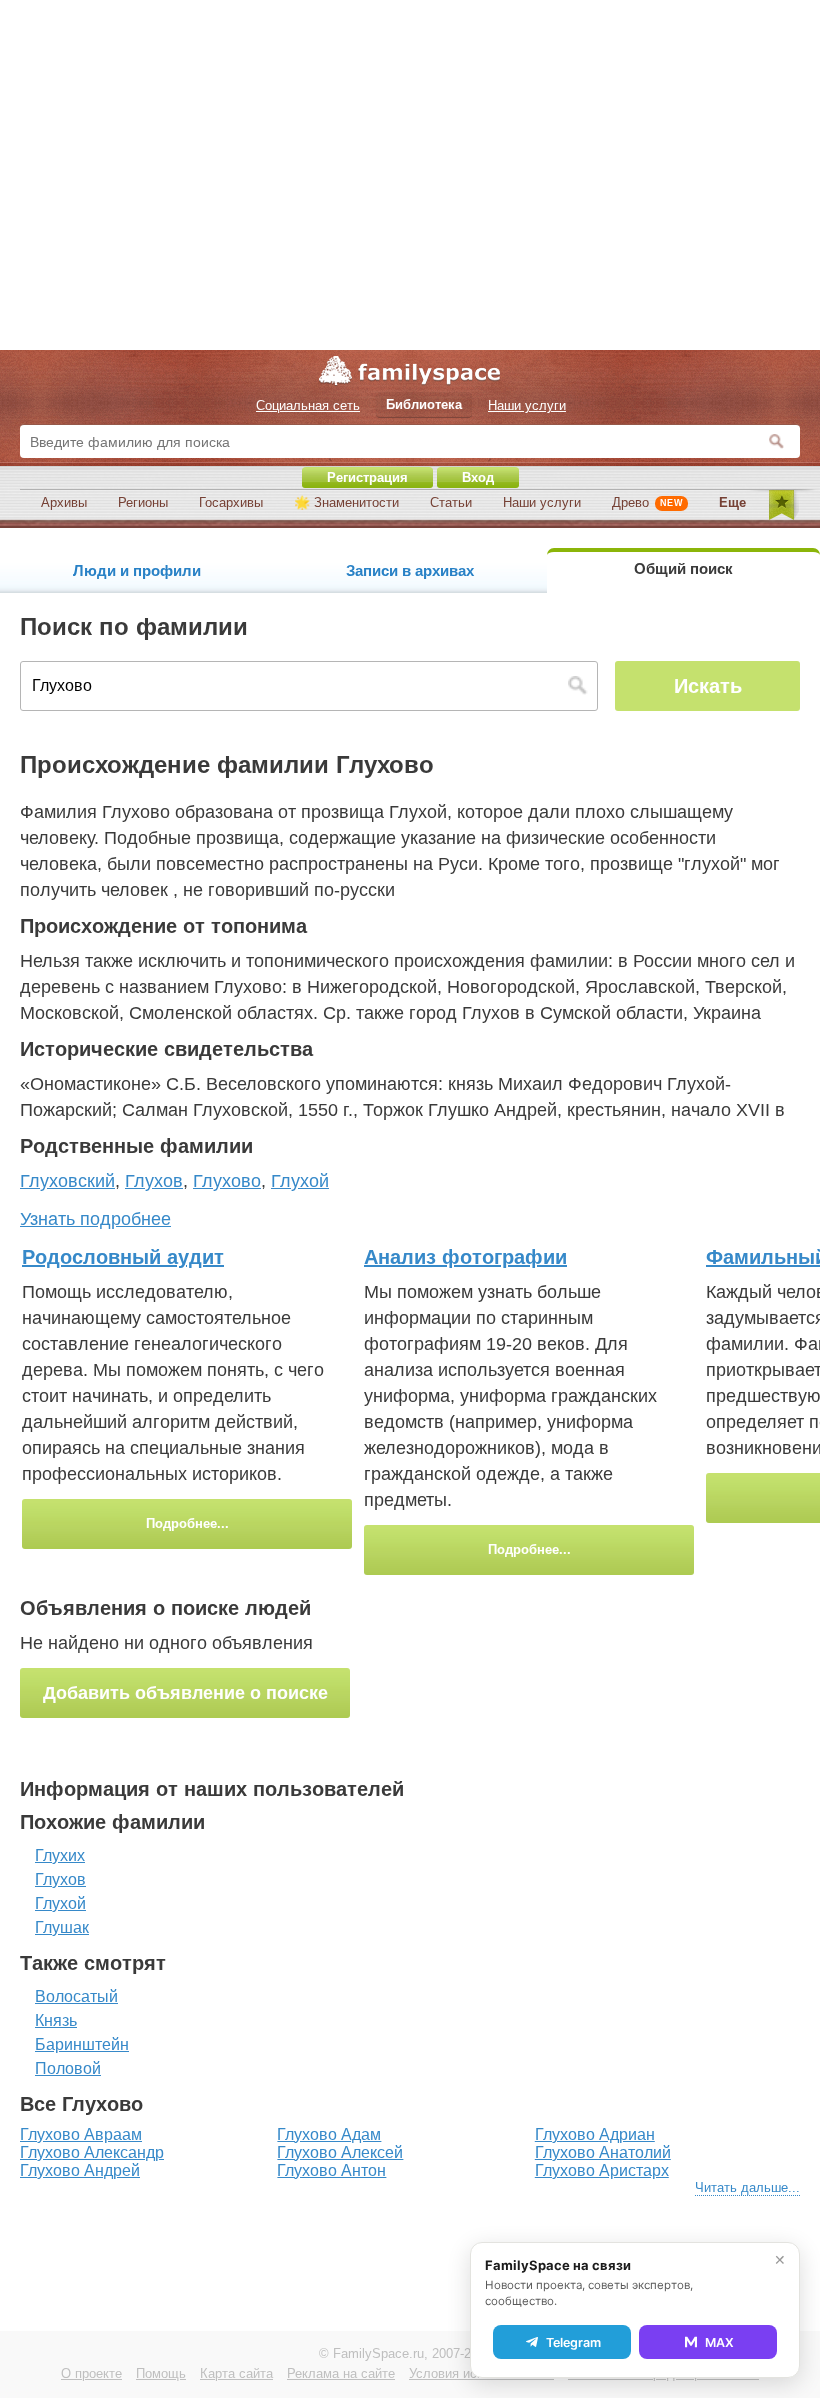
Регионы (143, 502)
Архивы (64, 502)
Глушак (62, 1927)
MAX (719, 2342)
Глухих (60, 1855)
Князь (56, 2020)
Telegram (573, 2342)
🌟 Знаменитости (346, 502)
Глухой (60, 1903)
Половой (68, 2068)
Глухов (60, 1879)
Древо (647, 502)
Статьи (451, 502)
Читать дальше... (747, 2187)
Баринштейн (82, 2044)
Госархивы (231, 502)
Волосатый (76, 1996)
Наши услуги (542, 502)
